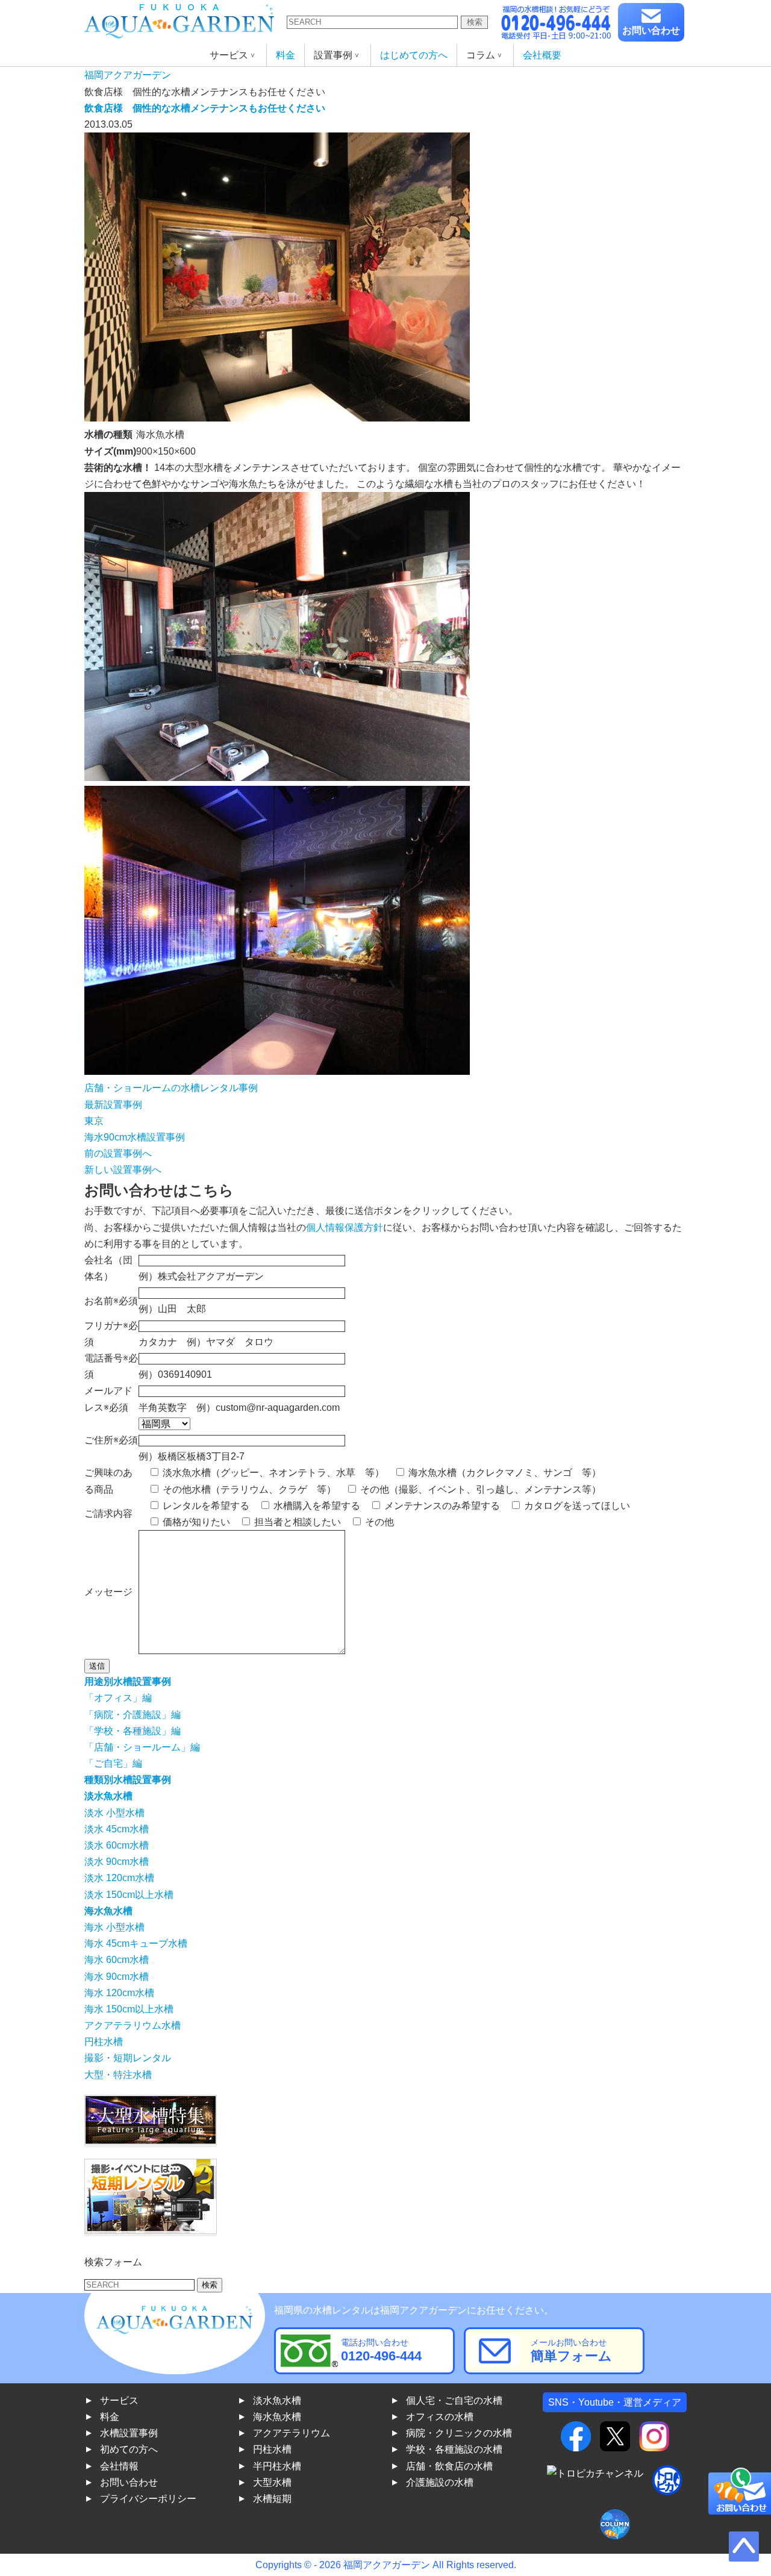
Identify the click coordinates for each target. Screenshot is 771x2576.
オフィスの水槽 (440, 2417)
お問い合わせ (651, 30)
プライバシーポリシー (148, 2499)
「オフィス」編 (118, 1698)
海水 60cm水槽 (117, 1960)
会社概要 (542, 55)
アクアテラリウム (292, 2433)
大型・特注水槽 (118, 2075)
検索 (475, 22)
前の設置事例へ (118, 1153)
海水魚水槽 (277, 2417)
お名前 (99, 1301)
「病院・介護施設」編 (133, 1715)
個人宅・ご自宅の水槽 (454, 2400)
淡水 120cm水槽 (119, 1878)
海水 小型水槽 (114, 1927)
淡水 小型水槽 (114, 1813)
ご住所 (111, 1440)
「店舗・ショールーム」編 (142, 1747)
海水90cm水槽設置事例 (135, 1137)
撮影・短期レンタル (128, 2058)
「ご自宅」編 (113, 1763)
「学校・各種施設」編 (133, 1731)
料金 (286, 55)
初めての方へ (129, 2449)
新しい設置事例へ (123, 1170)
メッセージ (108, 1592)
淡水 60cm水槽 (117, 1845)
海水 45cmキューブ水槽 (136, 1943)
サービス (119, 2400)
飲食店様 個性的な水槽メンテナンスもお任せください (205, 108)
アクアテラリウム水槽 (133, 2025)
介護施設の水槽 (440, 2482)
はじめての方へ (414, 55)
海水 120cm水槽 (119, 1993)
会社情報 (119, 2466)
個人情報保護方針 (345, 1227)
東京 (94, 1121)
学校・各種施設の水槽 (454, 2449)
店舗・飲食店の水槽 (449, 2466)
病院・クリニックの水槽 (459, 2433)
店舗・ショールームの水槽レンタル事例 (171, 1088)
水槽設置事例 (129, 2433)
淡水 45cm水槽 (117, 1829)
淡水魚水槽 (277, 2400)
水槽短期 (272, 2499)
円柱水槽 (104, 2042)
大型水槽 (272, 2482)
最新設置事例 (113, 1105)
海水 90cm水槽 (117, 1977)
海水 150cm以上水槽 (129, 2009)
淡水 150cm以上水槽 (129, 1895)
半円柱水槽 (277, 2466)
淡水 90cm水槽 (117, 1862)
